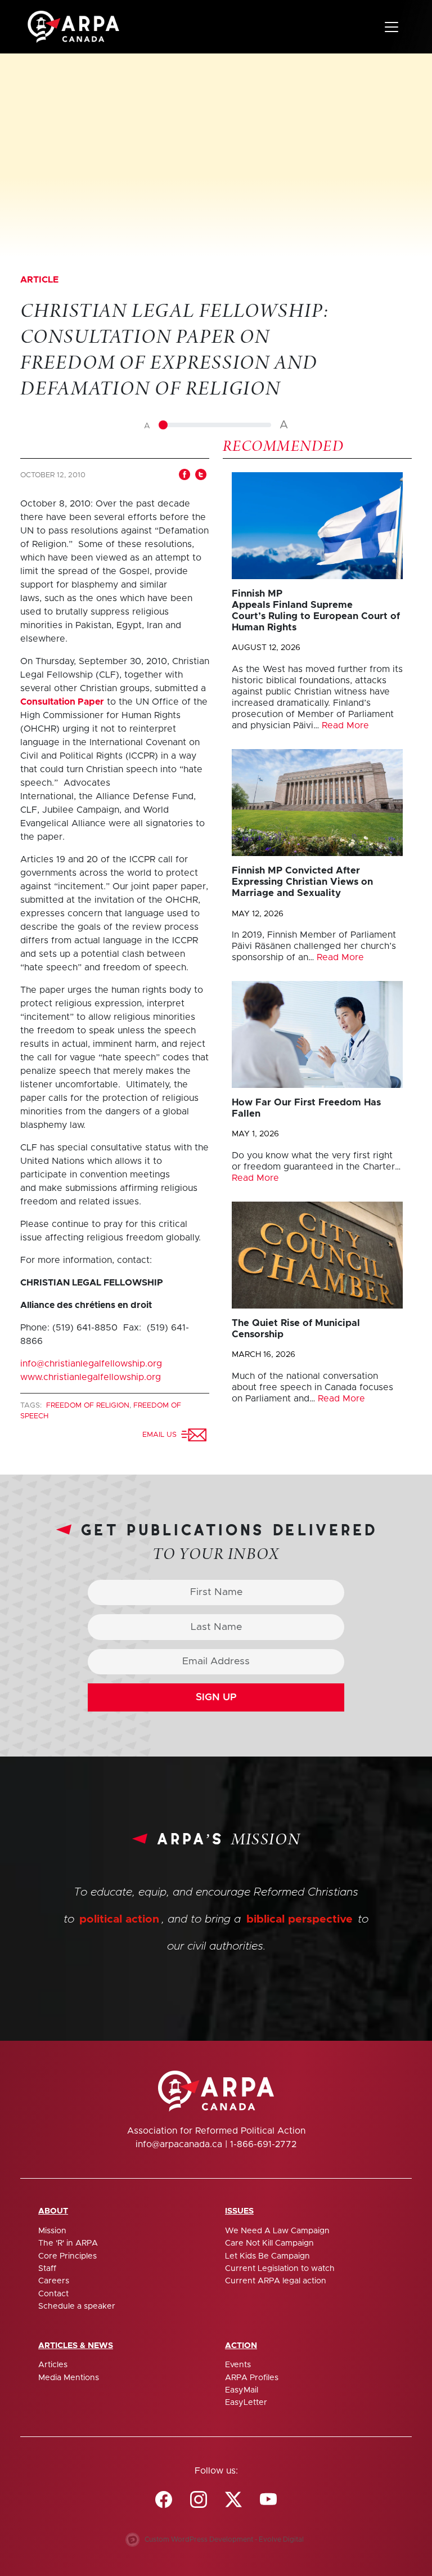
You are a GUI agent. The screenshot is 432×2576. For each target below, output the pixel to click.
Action (241, 2346)
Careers (54, 2281)
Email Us (162, 1435)
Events (238, 2365)
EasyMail (242, 2390)
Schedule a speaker (77, 2306)
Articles (53, 2365)
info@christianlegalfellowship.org (91, 1364)
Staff (47, 2269)
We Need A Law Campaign (277, 2231)
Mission (52, 2231)
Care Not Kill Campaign (269, 2243)
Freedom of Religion (88, 1406)
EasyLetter (246, 2403)
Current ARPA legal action (276, 2281)
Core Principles (67, 2256)
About (53, 2211)
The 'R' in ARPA (68, 2243)
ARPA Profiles (252, 2378)
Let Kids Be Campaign (267, 2256)
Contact (53, 2294)
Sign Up (216, 1697)
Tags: (32, 1406)
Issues (239, 2211)
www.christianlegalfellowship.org (91, 1377)
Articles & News (76, 2346)
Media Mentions (69, 2378)
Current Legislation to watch (280, 2269)
